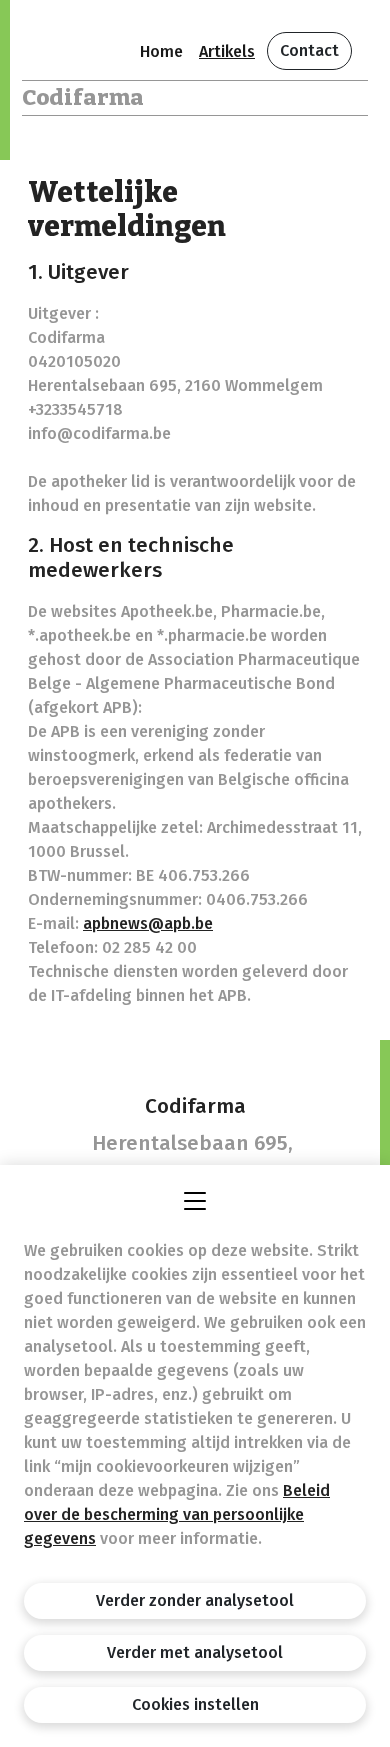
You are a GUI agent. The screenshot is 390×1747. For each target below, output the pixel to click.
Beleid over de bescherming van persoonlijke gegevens (177, 1514)
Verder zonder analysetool (195, 1600)
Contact (309, 50)
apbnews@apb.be (148, 923)
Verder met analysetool (195, 1652)
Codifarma (83, 97)
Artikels (227, 51)
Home (161, 51)
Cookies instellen (195, 1704)
